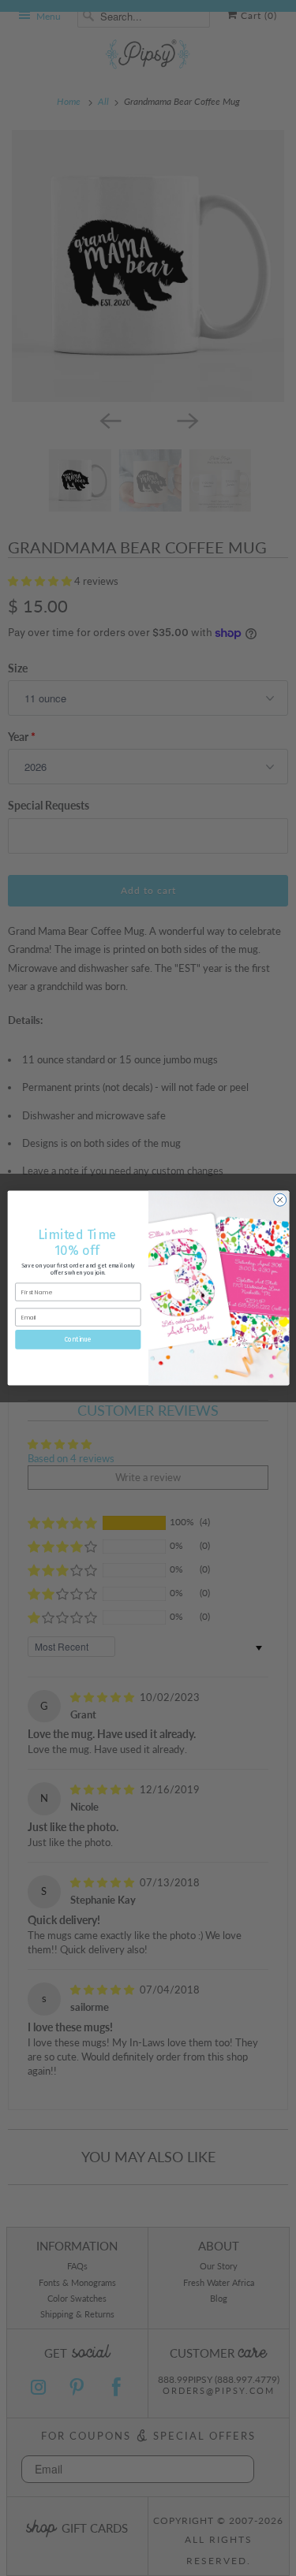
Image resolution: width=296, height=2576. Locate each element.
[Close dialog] (279, 1200)
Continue (77, 1339)
